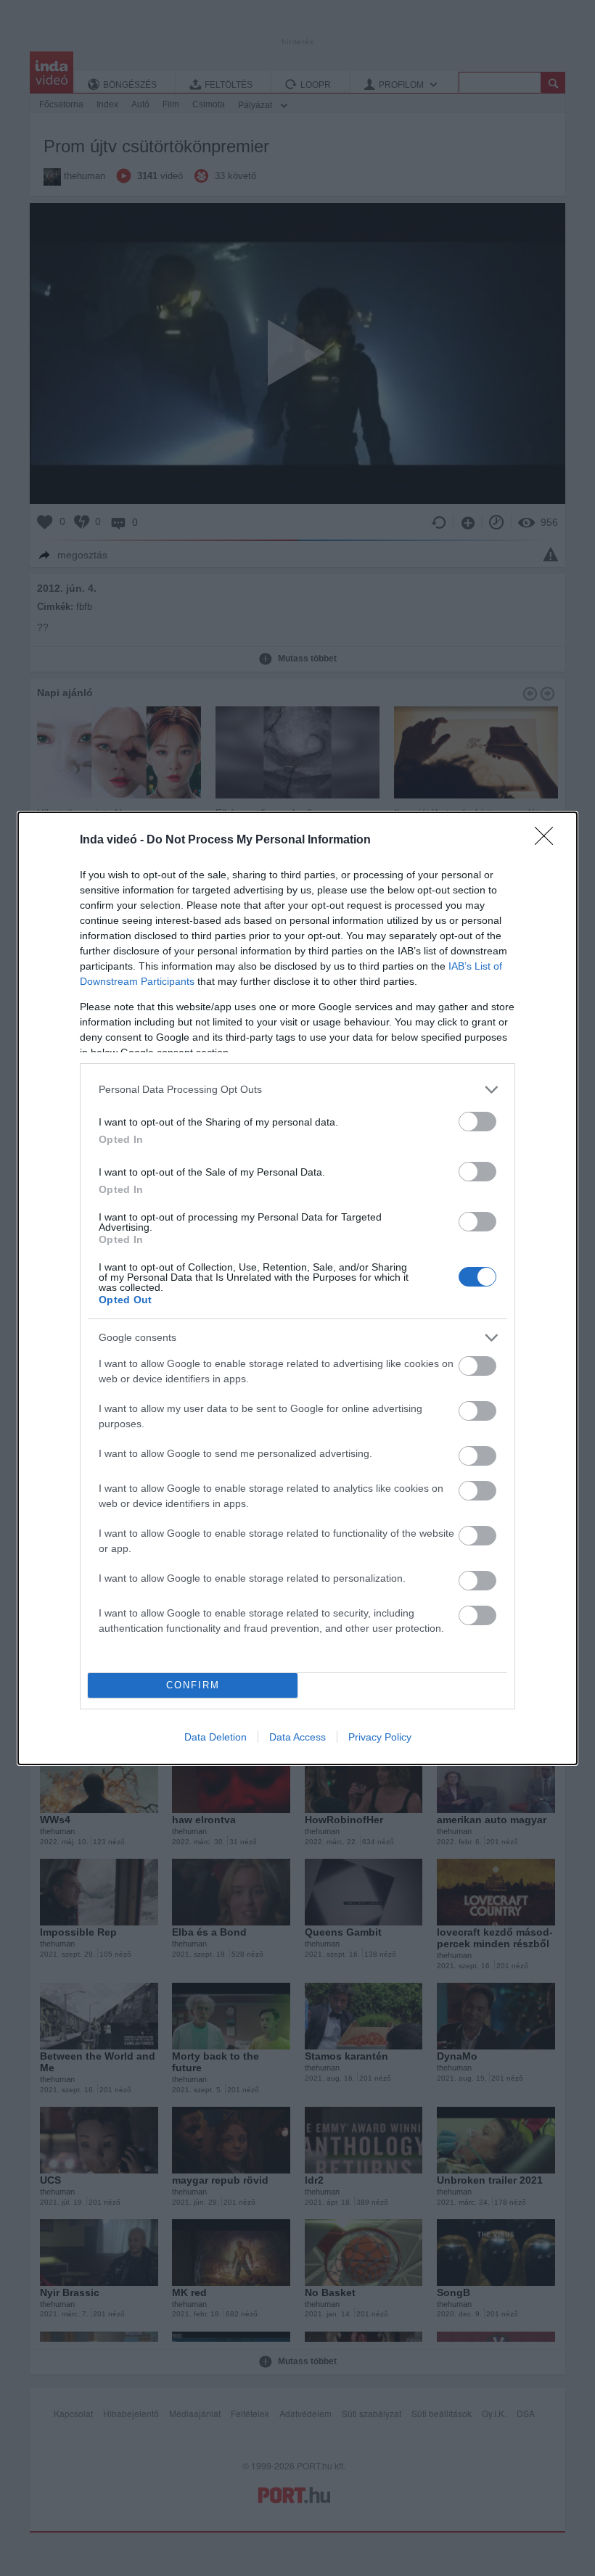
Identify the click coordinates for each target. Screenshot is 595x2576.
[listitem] (297, 1090)
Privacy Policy (380, 1737)
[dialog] (297, 1288)
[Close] (549, 841)
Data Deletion (216, 1737)
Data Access (297, 1737)
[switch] (477, 1122)
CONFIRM (193, 1685)
